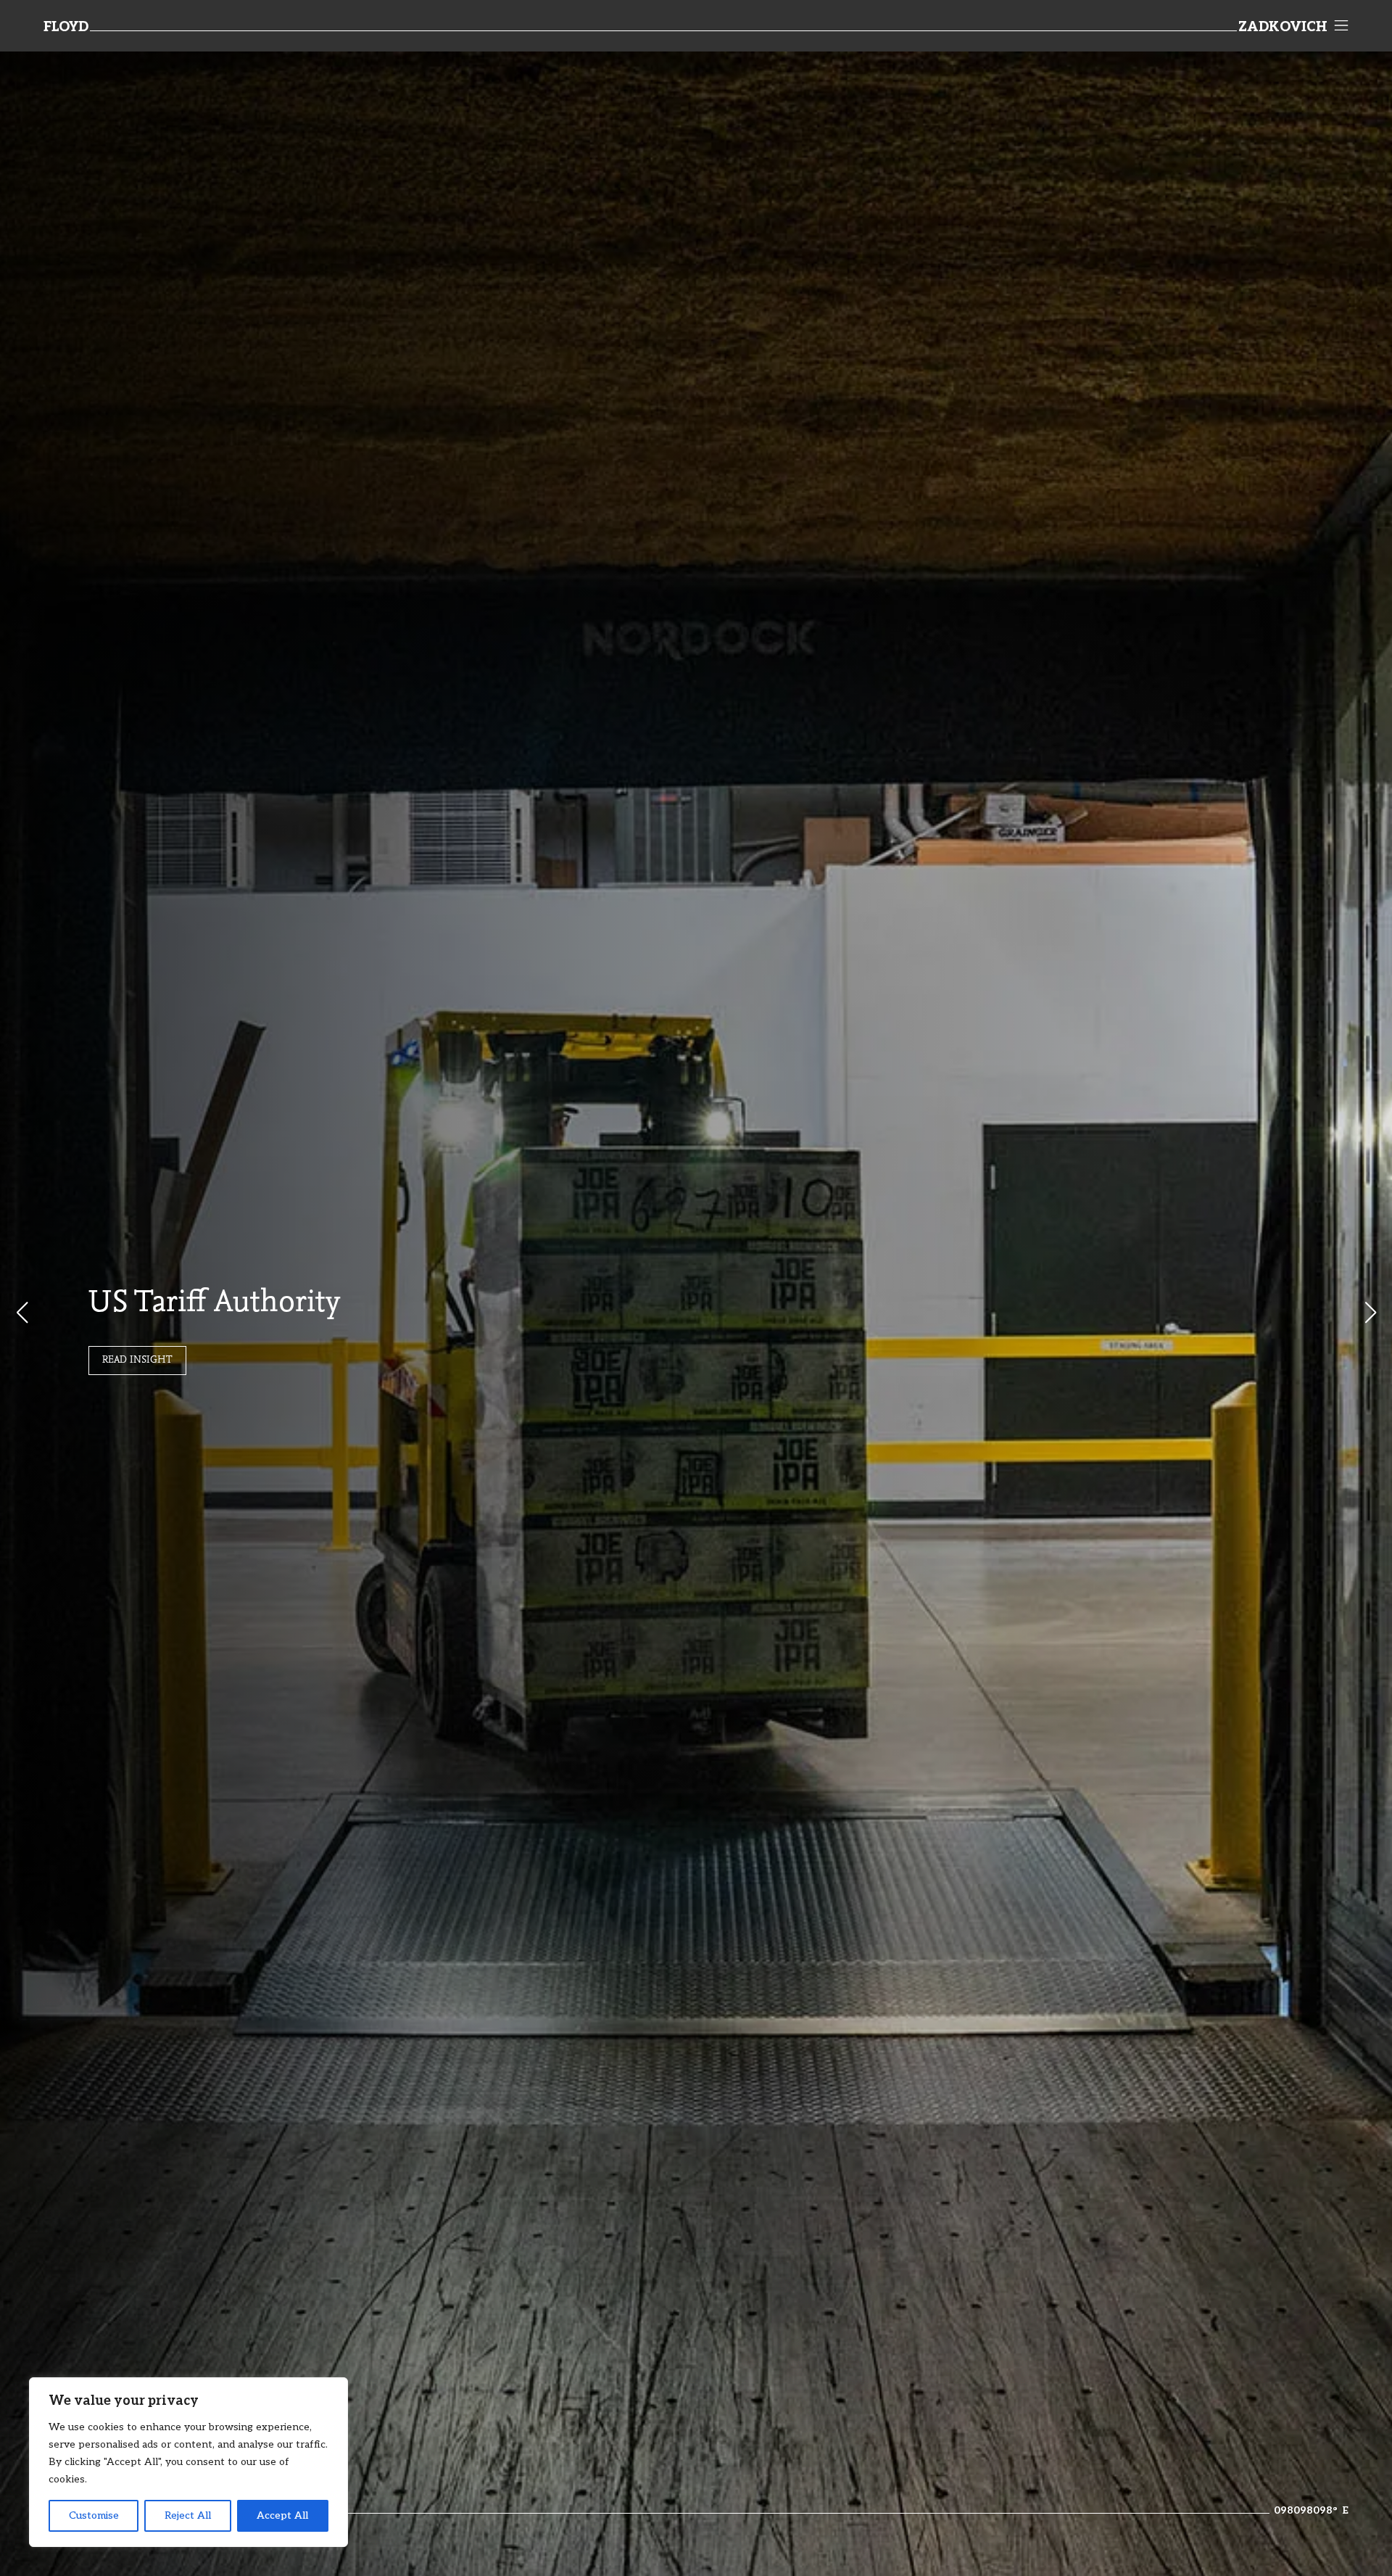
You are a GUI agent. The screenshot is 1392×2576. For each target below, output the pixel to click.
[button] (1370, 1313)
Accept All (282, 2515)
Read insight (137, 1361)
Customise (94, 2515)
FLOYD (66, 28)
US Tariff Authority (214, 1304)
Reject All (188, 2515)
